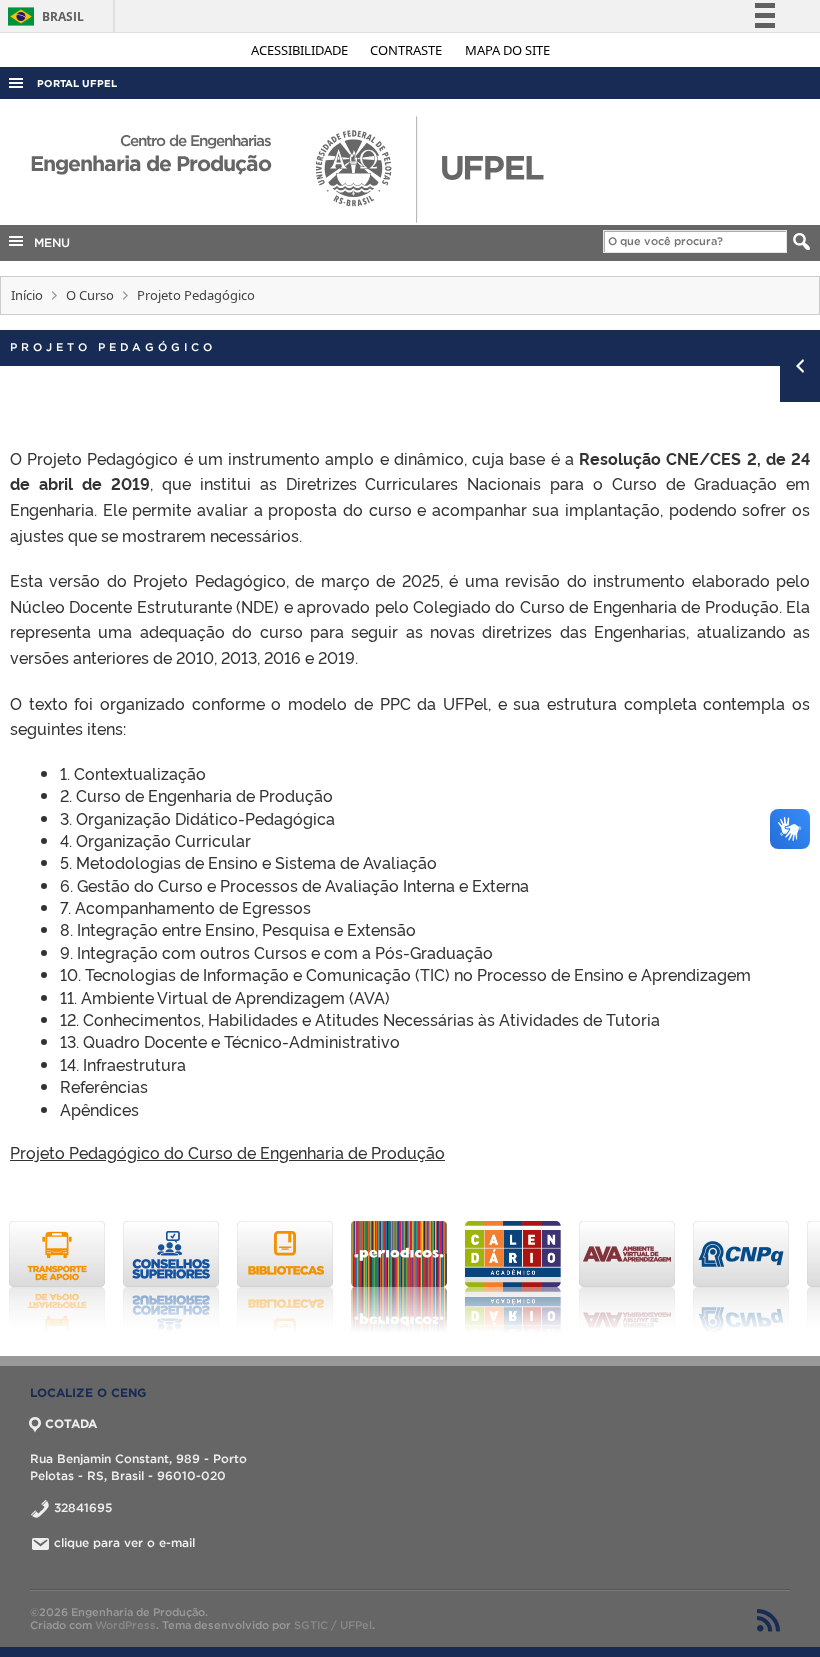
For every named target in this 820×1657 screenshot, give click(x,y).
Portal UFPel (77, 83)
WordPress (125, 1625)
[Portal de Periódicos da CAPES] (399, 1277)
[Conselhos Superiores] (171, 1277)
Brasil (42, 16)
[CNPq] (741, 1277)
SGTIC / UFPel (333, 1625)
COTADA (71, 1423)
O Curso (90, 295)
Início (27, 295)
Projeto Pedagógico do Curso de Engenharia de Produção (227, 1152)
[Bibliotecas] (285, 1277)
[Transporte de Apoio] (57, 1277)
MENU (48, 242)
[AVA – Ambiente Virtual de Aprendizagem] (627, 1277)
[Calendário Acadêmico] (513, 1277)
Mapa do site (507, 50)
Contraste (407, 50)
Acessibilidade (301, 50)
